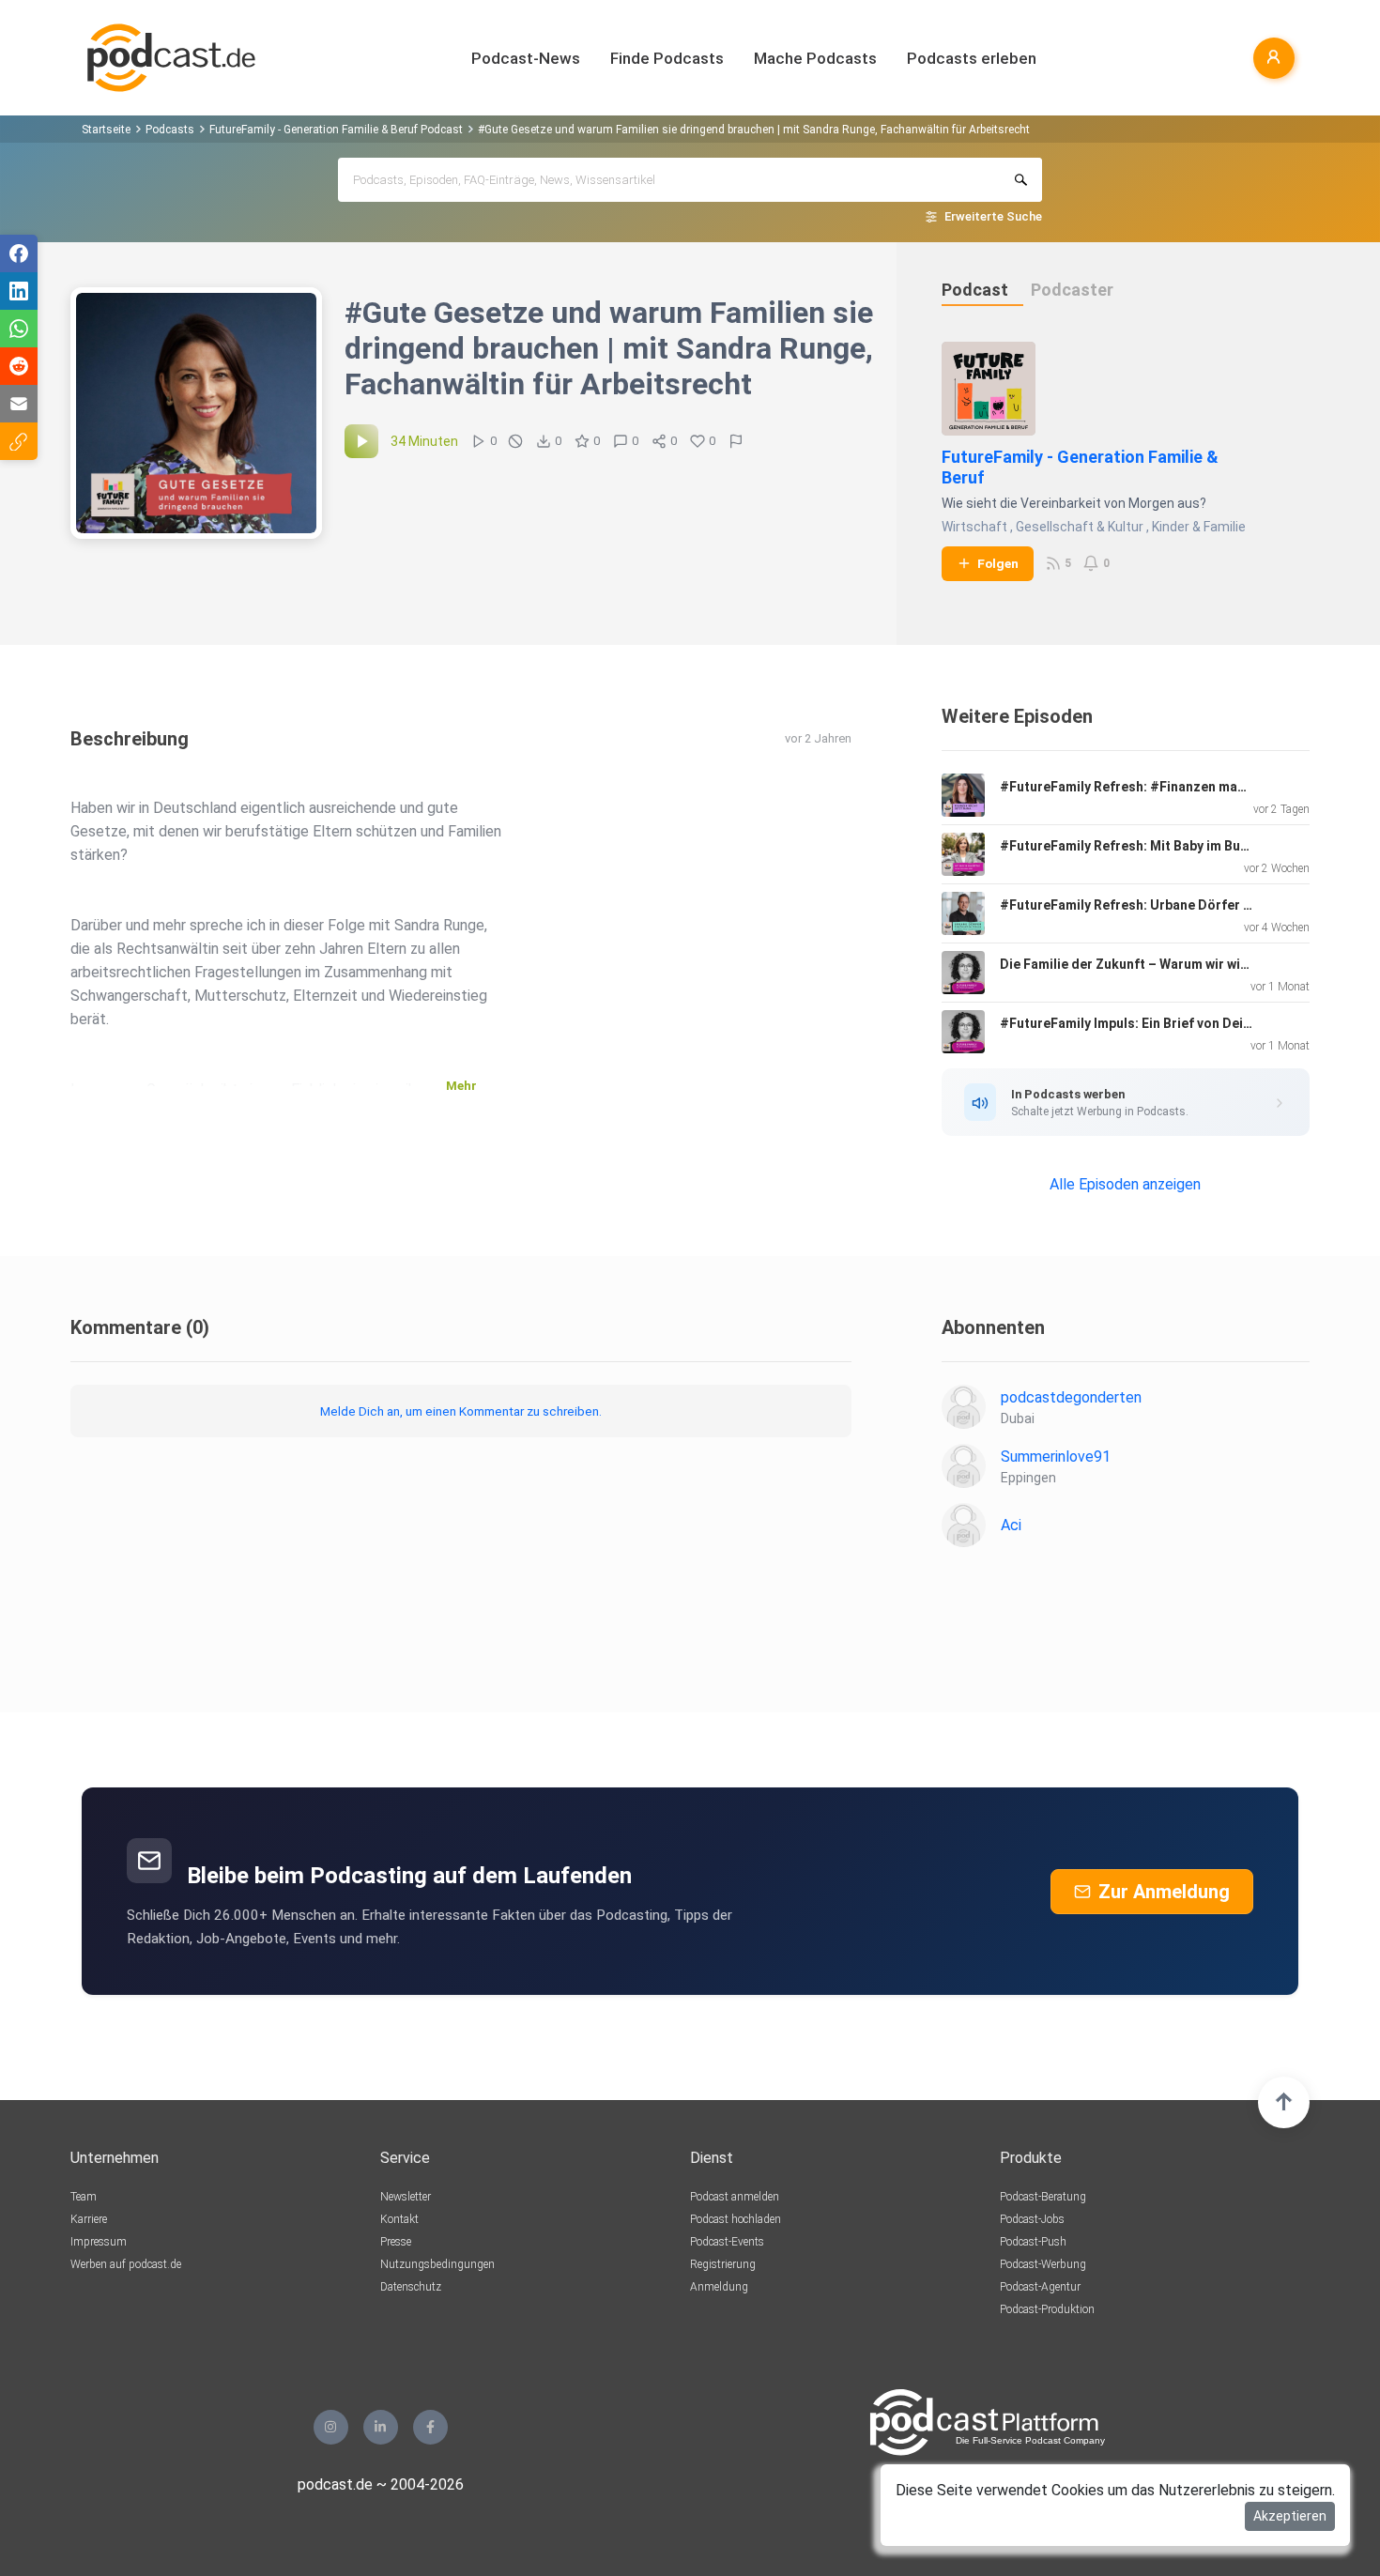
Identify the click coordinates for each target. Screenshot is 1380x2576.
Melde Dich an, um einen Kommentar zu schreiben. (461, 1411)
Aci (1011, 1525)
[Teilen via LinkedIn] (19, 291)
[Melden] (736, 441)
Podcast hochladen (736, 2219)
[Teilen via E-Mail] (19, 404)
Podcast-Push (1033, 2242)
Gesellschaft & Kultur (1080, 527)
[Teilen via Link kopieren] (19, 441)
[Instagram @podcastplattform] (331, 2427)
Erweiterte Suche (993, 216)
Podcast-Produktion (1047, 2309)
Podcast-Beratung (1043, 2197)
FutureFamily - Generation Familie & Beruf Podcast (336, 130)
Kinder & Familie (1199, 527)
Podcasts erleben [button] (972, 58)
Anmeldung (719, 2287)
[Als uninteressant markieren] (515, 441)
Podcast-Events (727, 2242)
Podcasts (170, 130)
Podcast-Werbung (1043, 2264)
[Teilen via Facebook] (19, 253)
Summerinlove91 (1056, 1457)
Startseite (106, 130)
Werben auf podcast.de (126, 2264)
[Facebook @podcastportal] (430, 2427)
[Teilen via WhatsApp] (19, 329)
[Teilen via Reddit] (19, 366)
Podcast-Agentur (1040, 2287)
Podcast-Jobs (1032, 2219)
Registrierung (723, 2264)
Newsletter (406, 2197)
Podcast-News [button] (526, 58)
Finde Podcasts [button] (667, 58)
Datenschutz (411, 2287)
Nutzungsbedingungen (437, 2264)
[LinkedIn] (381, 2427)
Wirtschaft (974, 527)
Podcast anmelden (735, 2197)
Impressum (99, 2242)
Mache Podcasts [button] (815, 58)
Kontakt (399, 2219)
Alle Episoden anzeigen (1125, 1184)
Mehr (461, 1086)
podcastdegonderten (1071, 1397)
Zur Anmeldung (1164, 1892)
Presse (396, 2242)
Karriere (89, 2219)
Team (84, 2197)
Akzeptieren (1290, 2516)
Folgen (998, 563)
